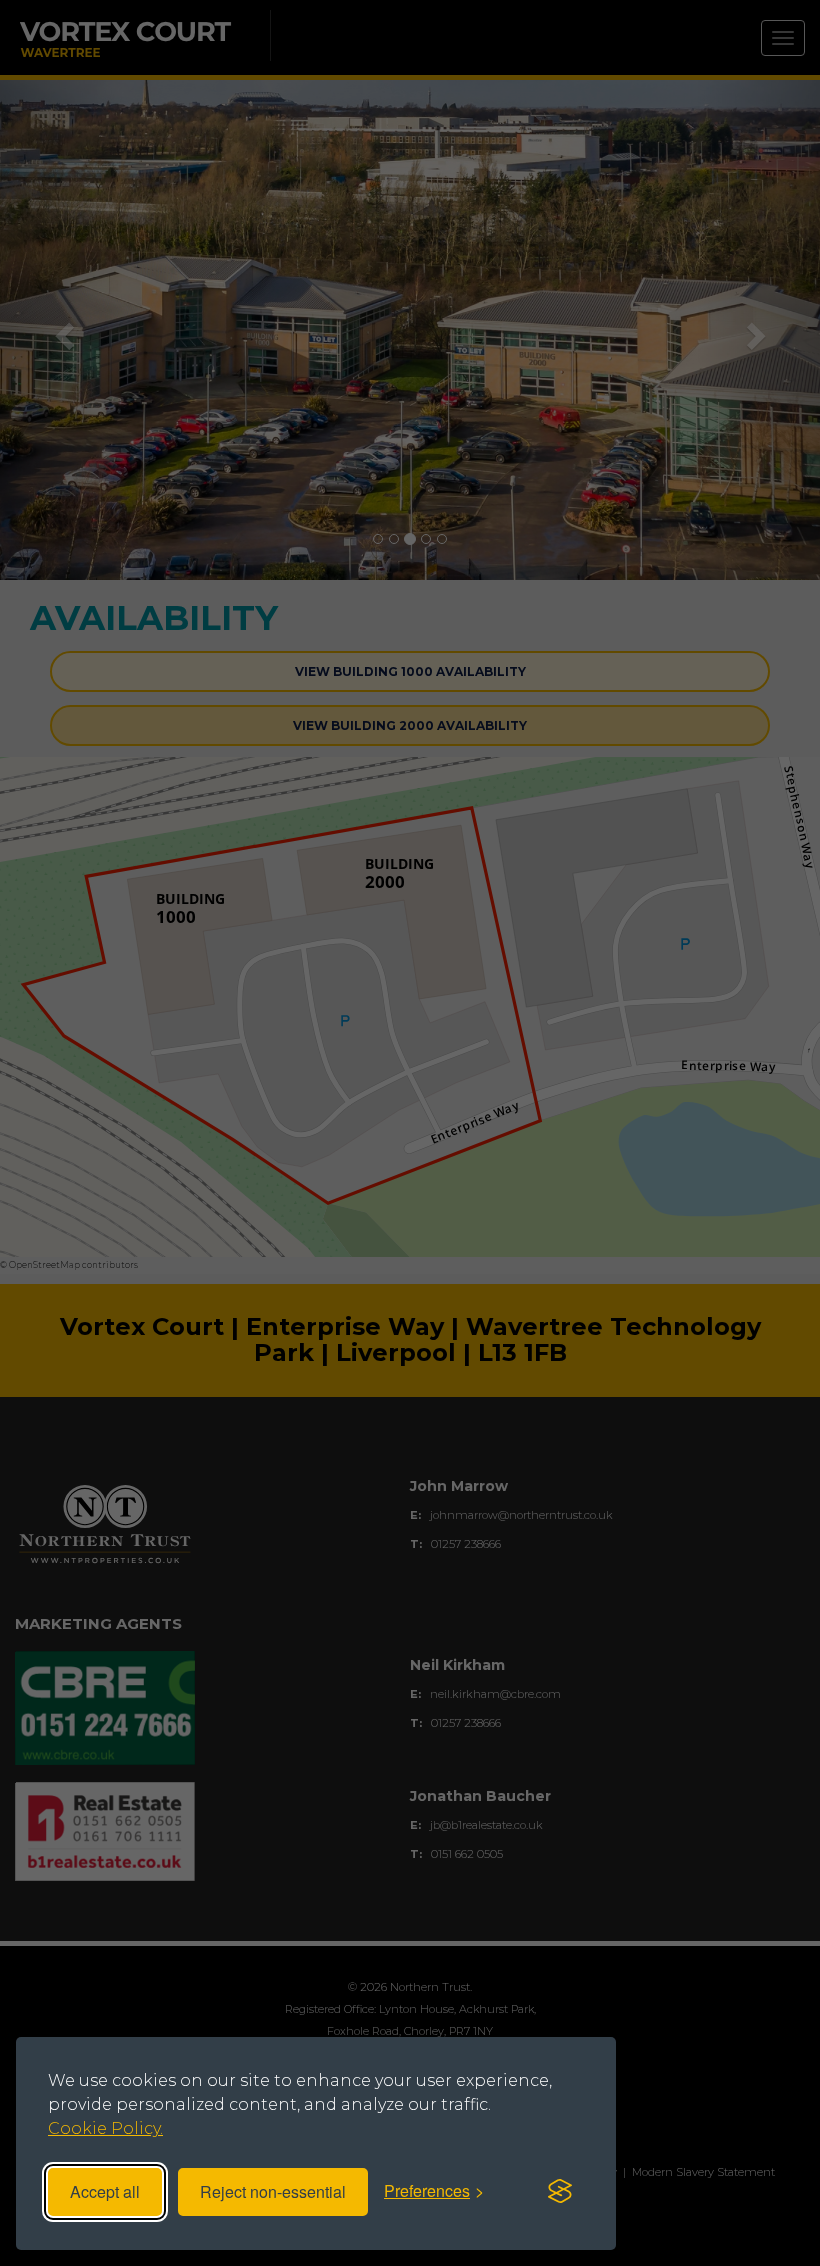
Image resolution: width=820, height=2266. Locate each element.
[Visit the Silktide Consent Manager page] (560, 2192)
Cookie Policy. (105, 2128)
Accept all (105, 2191)
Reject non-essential (273, 2191)
